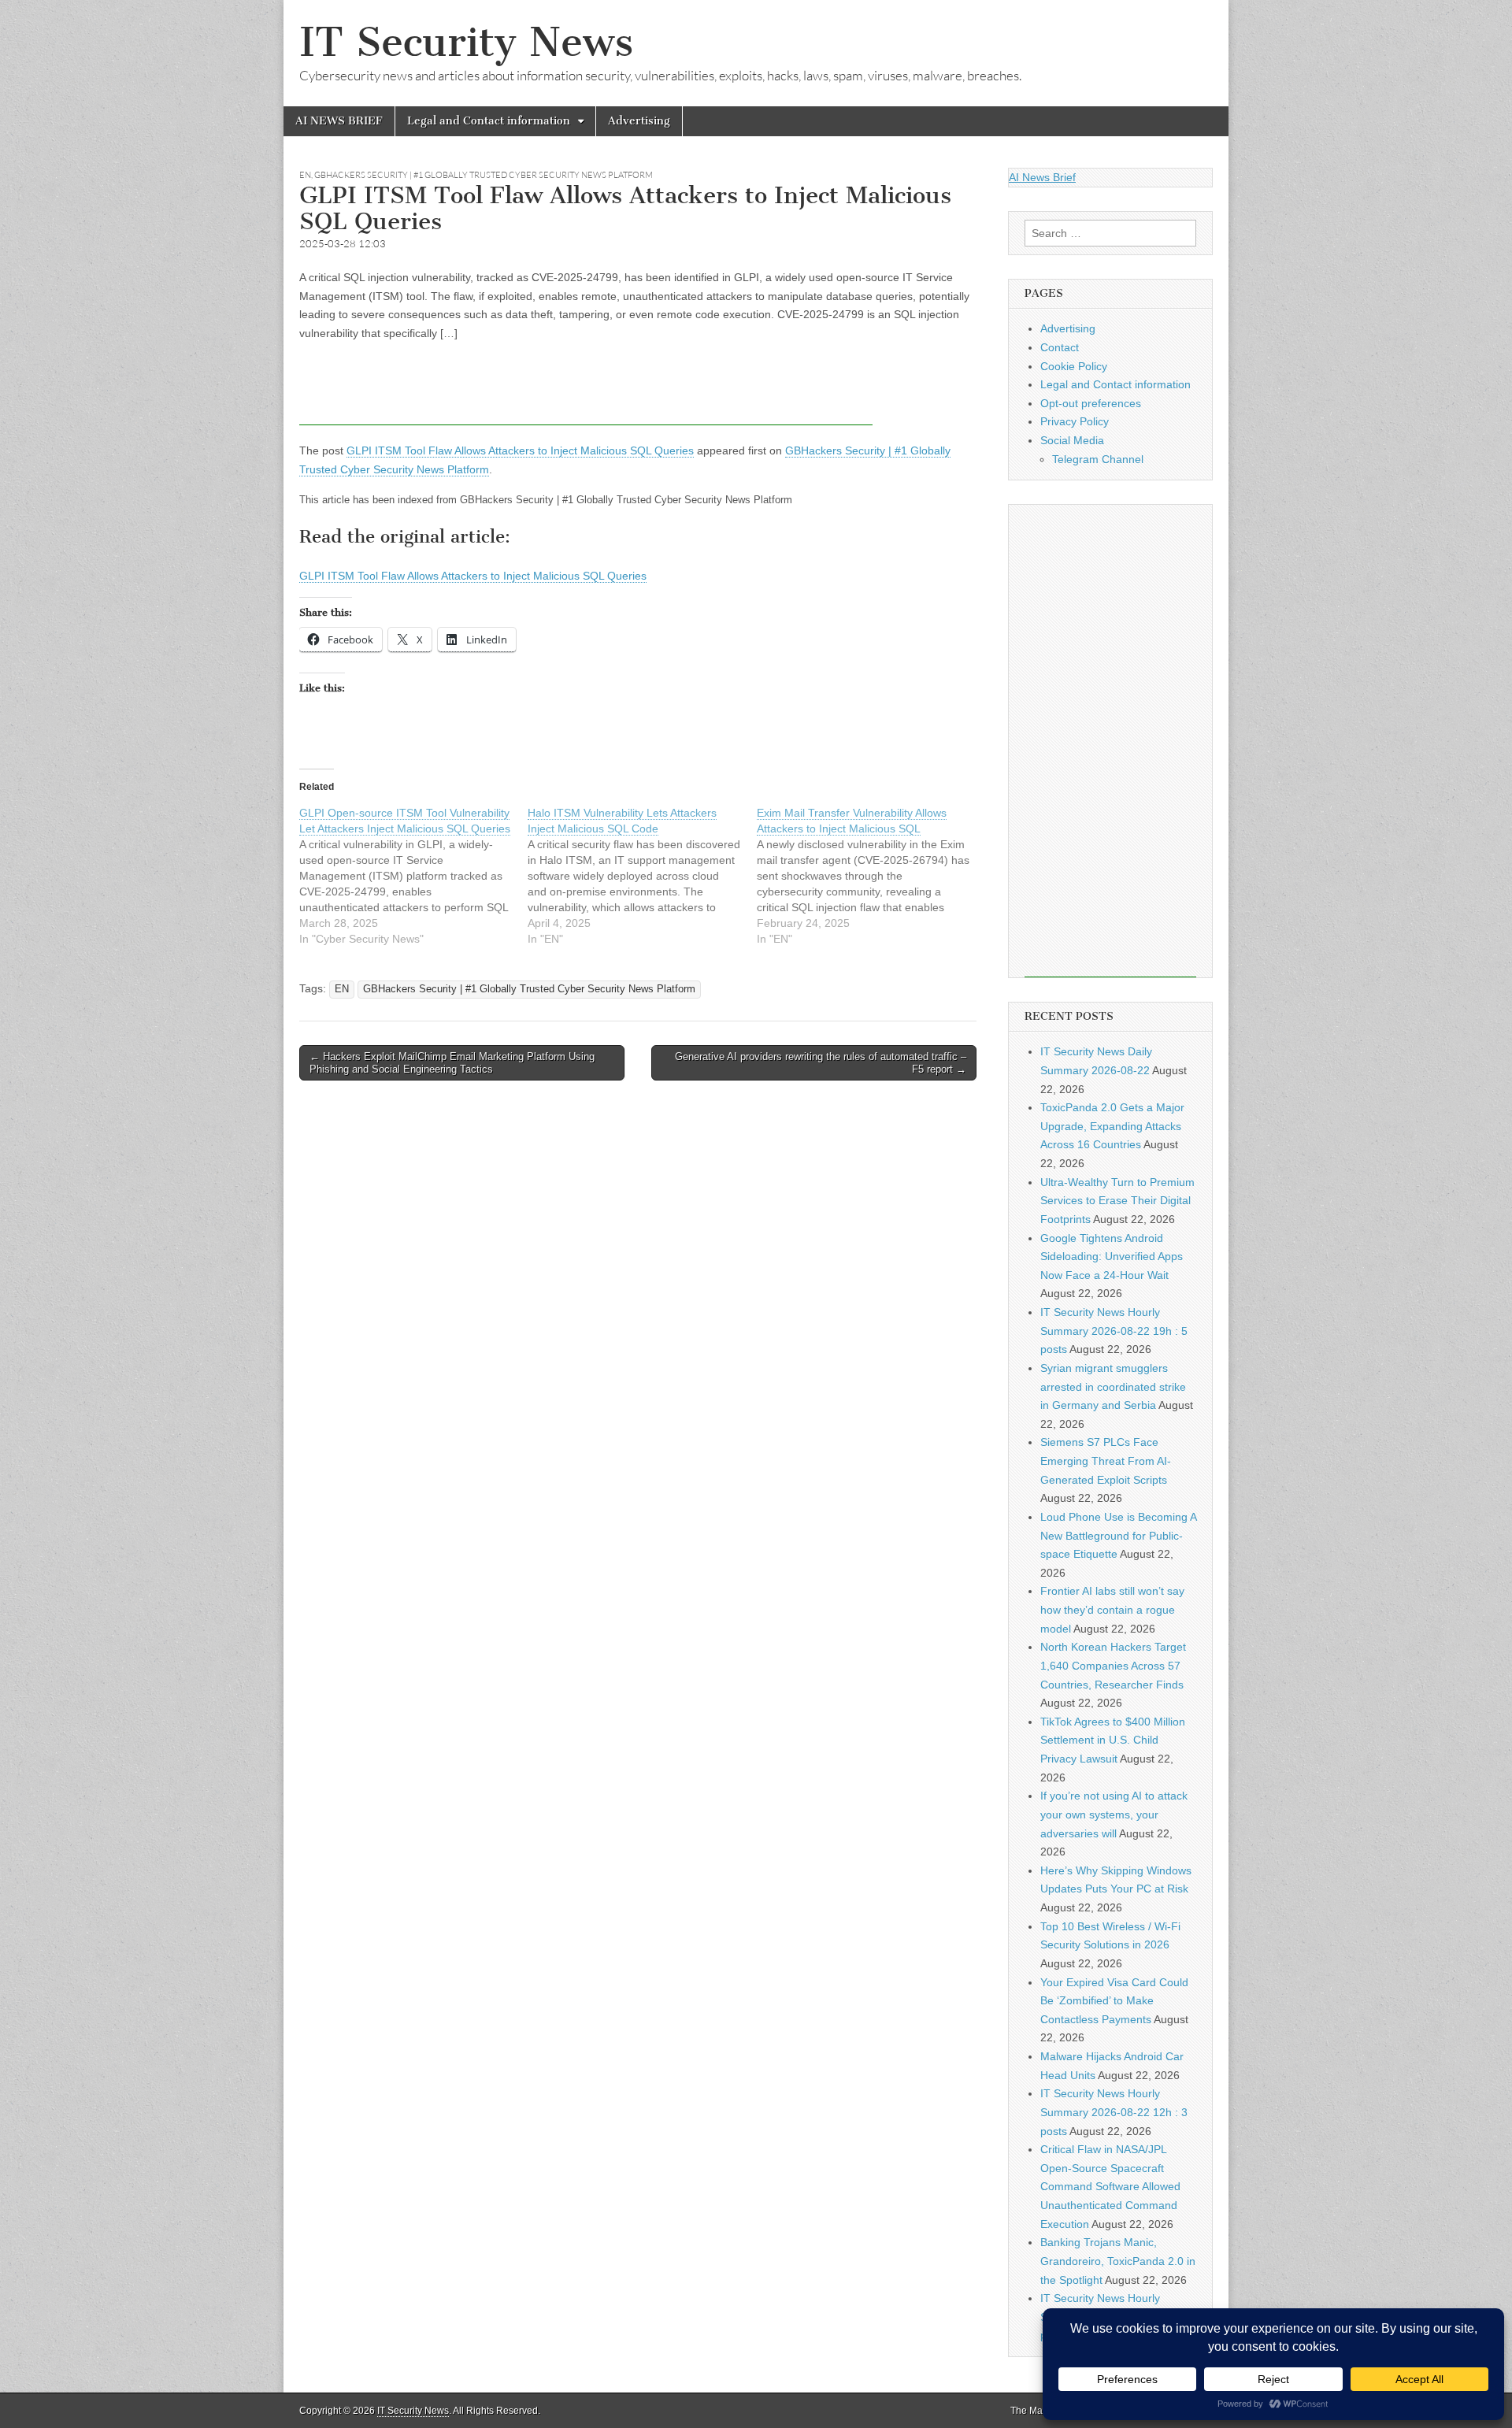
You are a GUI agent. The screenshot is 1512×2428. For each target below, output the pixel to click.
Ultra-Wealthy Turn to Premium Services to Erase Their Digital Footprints (1117, 1201)
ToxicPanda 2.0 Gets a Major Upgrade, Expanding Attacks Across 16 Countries (1112, 1126)
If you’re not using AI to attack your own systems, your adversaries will (1114, 1814)
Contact (1060, 347)
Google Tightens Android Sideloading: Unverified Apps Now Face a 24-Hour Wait (1112, 1257)
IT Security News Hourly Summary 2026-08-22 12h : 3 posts (1114, 2112)
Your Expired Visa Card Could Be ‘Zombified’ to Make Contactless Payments (1114, 2001)
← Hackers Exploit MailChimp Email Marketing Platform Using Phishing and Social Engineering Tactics (452, 1063)
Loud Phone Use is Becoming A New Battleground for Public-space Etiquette (1118, 1535)
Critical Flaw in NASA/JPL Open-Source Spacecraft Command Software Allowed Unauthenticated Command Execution (1110, 2187)
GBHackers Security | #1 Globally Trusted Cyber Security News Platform (484, 175)
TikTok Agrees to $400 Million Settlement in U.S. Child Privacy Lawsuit (1113, 1740)
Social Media (1072, 440)
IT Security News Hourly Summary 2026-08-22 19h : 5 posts (1114, 1331)
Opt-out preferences (1091, 403)
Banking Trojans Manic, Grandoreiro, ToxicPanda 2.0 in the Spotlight (1118, 2261)
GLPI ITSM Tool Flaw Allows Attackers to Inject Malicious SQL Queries (520, 450)
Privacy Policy (1075, 421)
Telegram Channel (1098, 459)
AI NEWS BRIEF (339, 121)
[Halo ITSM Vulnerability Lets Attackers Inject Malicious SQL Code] (642, 876)
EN (305, 175)
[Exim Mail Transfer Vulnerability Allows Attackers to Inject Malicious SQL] (871, 876)
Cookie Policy (1074, 366)
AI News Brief (1042, 177)
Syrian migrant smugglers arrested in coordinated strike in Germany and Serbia (1113, 1386)
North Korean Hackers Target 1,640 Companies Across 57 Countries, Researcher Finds (1113, 1665)
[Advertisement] (586, 390)
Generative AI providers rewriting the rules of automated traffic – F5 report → (821, 1063)
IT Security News (466, 42)
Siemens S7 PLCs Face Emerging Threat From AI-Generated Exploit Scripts (1106, 1461)
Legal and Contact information (489, 121)
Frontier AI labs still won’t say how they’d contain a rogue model (1112, 1609)
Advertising (639, 121)
